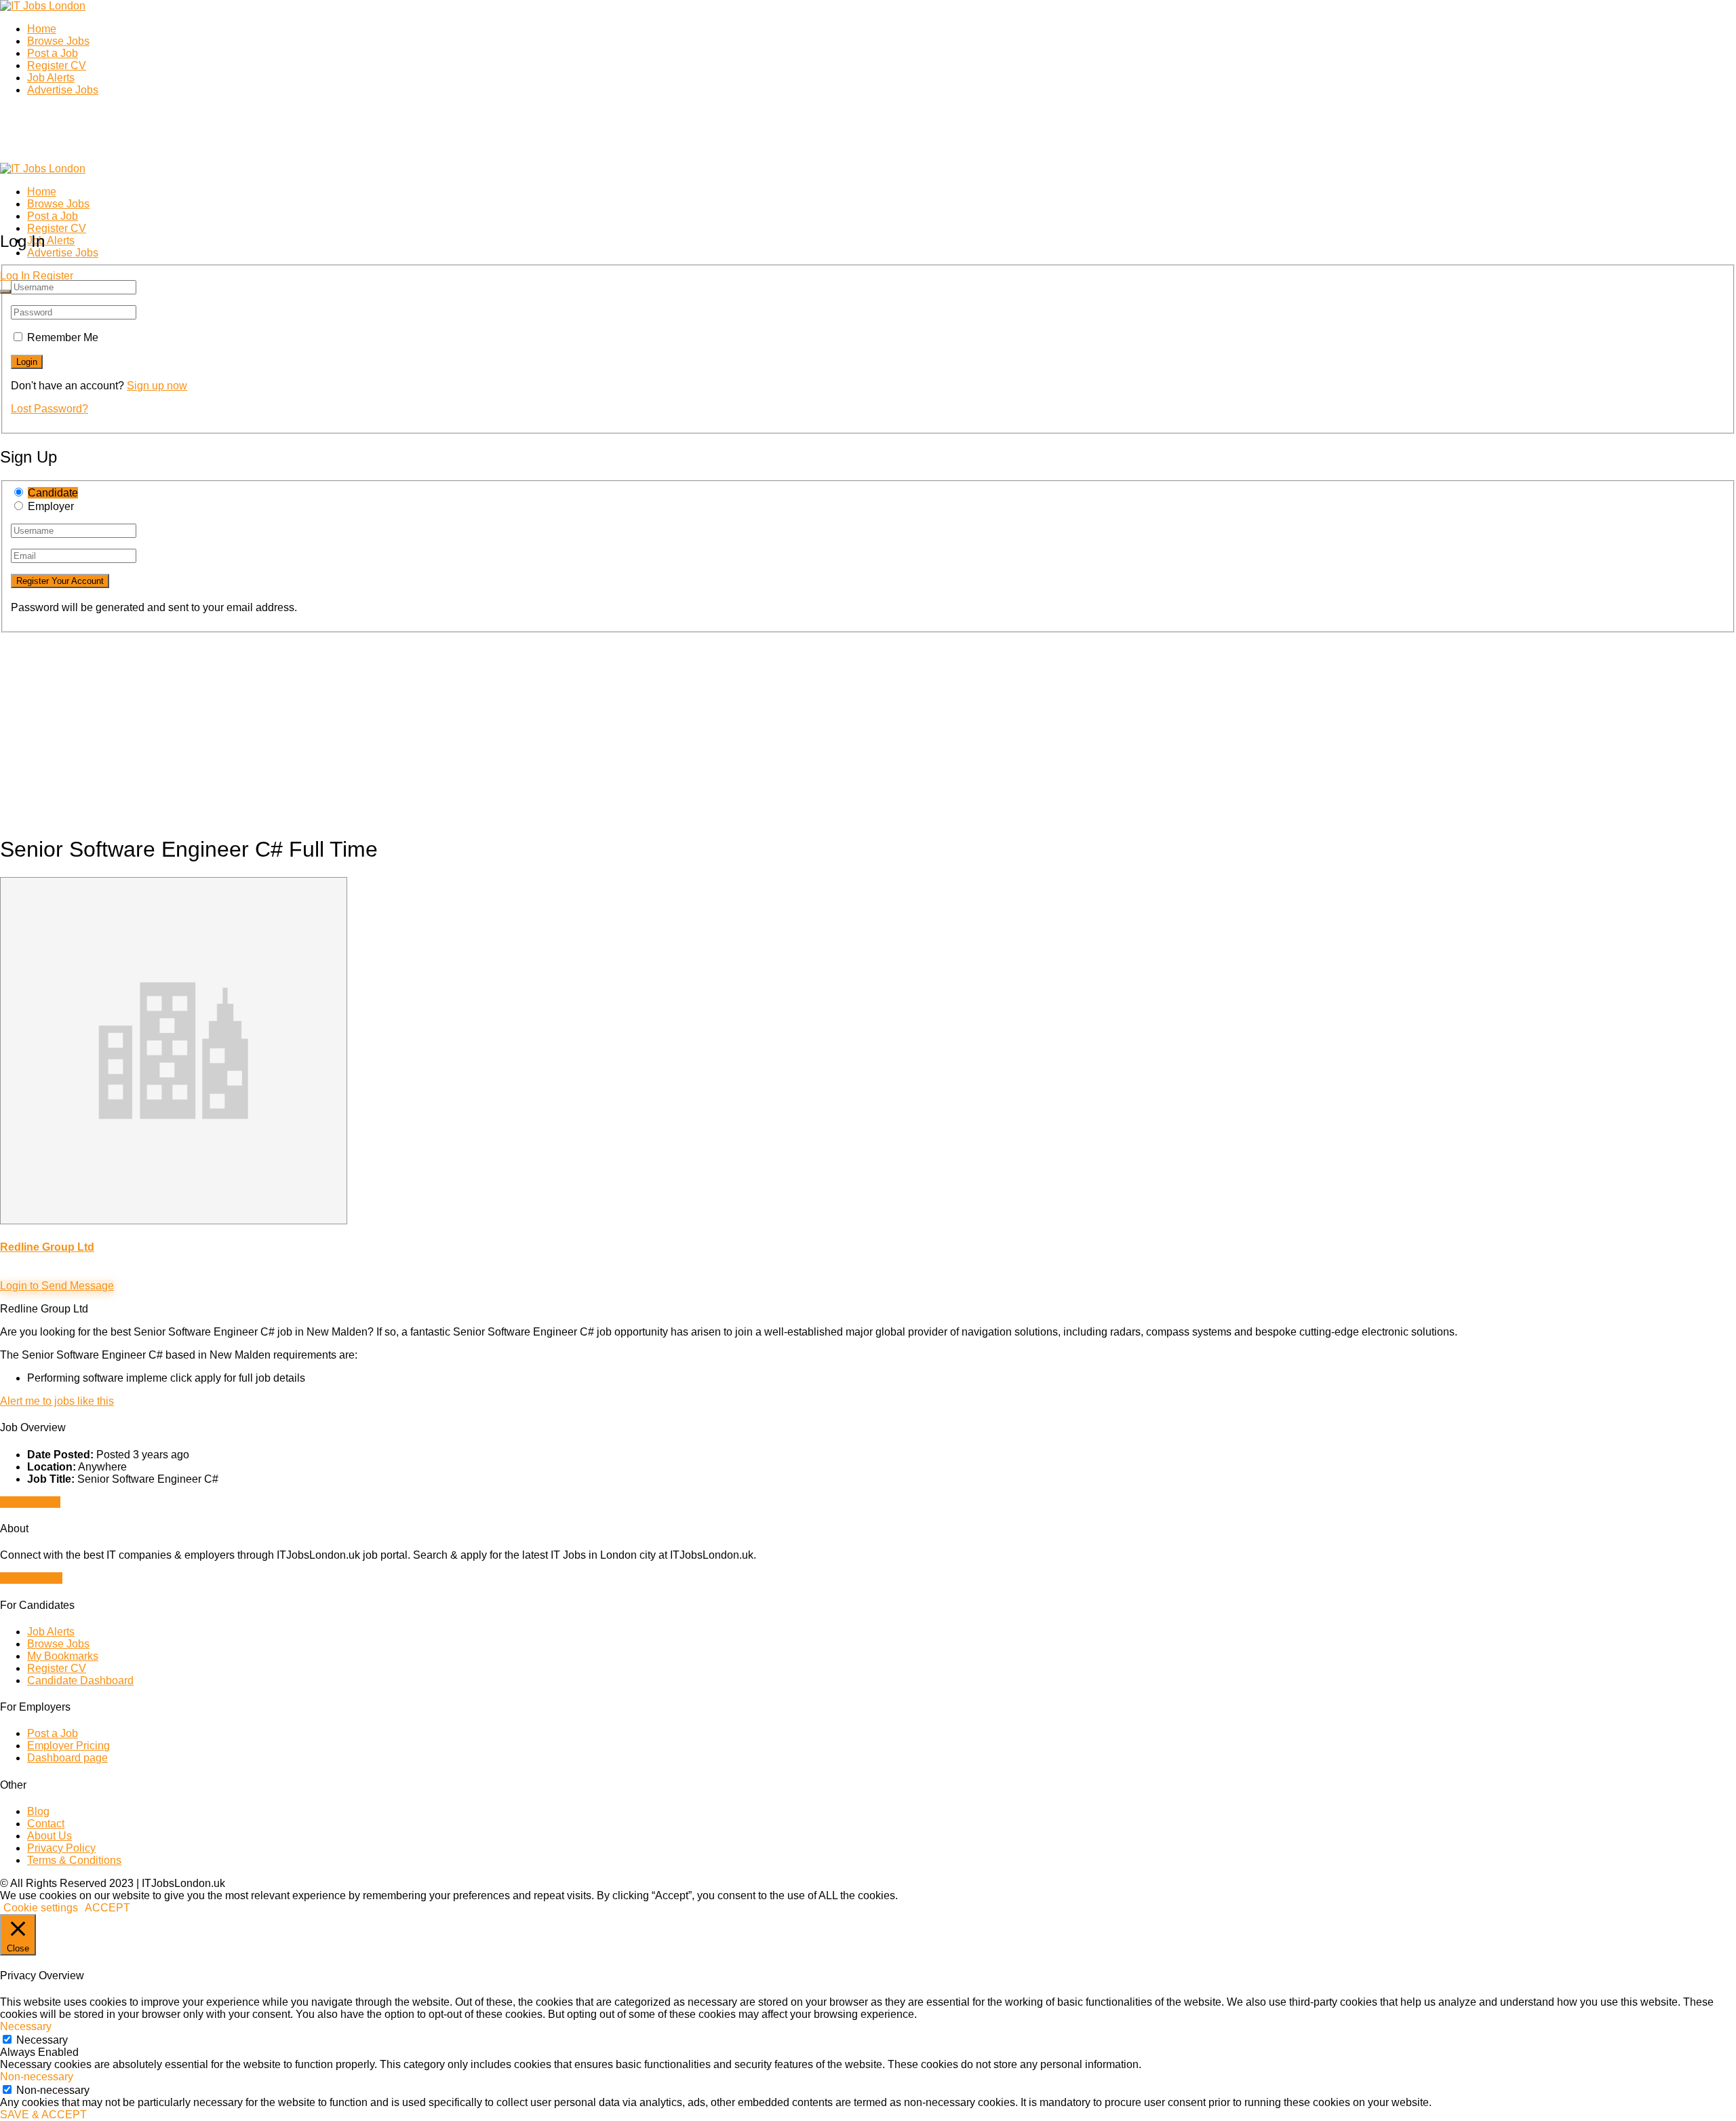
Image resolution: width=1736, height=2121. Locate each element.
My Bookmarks (63, 1656)
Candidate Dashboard (80, 1680)
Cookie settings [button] (41, 1908)
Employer (51, 506)
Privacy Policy (61, 1848)
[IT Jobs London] (43, 6)
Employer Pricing (68, 1746)
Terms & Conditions (74, 1860)
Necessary (42, 2040)
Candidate (53, 493)
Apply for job (30, 1502)
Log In (15, 276)
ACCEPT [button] (107, 1908)
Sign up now (157, 386)
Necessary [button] (26, 2026)
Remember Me (63, 337)
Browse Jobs (58, 41)
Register (53, 276)
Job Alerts (51, 78)
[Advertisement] (407, 728)
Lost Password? (50, 409)
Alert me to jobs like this (57, 1401)
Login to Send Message (57, 1286)
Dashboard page (67, 1758)
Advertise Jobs (63, 90)
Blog (38, 1811)
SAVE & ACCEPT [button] (43, 2115)
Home (42, 29)
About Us (50, 1836)
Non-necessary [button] (37, 2077)
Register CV (57, 65)
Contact (46, 1824)
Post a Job (53, 53)
